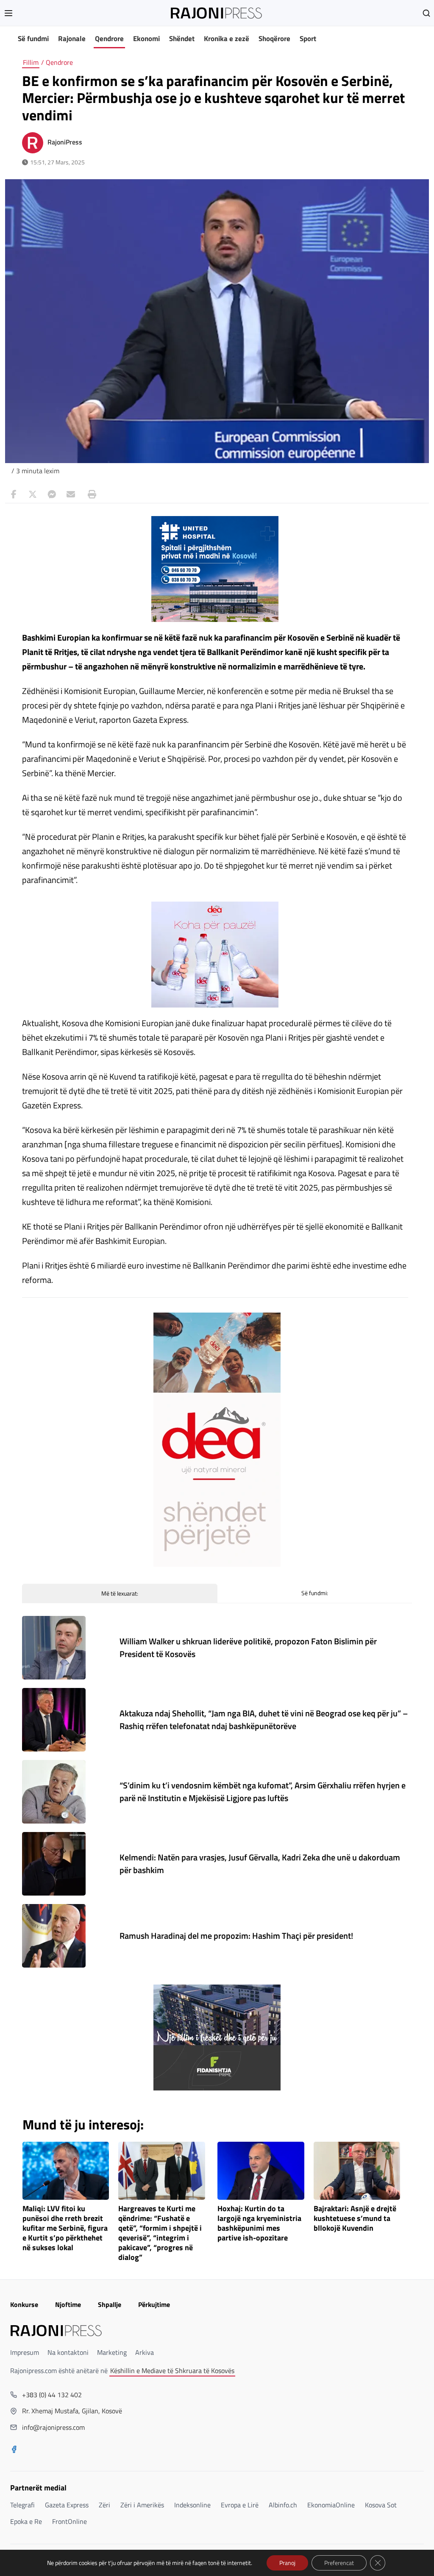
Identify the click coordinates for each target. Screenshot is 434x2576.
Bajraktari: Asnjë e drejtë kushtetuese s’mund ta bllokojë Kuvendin (355, 2219)
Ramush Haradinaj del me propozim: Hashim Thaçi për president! (236, 1936)
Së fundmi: (315, 1593)
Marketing (112, 2352)
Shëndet (182, 39)
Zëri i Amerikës (142, 2505)
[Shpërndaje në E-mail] (71, 494)
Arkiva (145, 2352)
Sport (308, 39)
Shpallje (110, 2304)
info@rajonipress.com (53, 2427)
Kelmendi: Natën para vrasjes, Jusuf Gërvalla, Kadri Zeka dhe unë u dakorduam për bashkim (260, 1864)
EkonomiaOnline (331, 2505)
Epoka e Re (26, 2521)
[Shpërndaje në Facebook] (14, 494)
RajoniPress (65, 142)
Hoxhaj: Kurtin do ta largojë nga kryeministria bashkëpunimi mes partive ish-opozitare (259, 2223)
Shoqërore (274, 39)
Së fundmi (33, 39)
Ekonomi (146, 39)
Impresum (25, 2352)
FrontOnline (70, 2521)
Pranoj (287, 2563)
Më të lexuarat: (120, 1593)
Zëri (104, 2505)
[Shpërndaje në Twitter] (33, 494)
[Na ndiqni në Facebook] (14, 2450)
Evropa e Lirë (240, 2505)
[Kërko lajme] (426, 13)
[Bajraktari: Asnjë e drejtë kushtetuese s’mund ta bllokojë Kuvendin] (357, 2171)
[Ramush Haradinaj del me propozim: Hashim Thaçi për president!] (54, 1936)
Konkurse (24, 2304)
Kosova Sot (381, 2505)
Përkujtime (154, 2304)
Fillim (31, 62)
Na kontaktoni (68, 2352)
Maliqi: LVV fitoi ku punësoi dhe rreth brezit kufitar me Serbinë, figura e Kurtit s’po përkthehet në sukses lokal (65, 2228)
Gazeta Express (67, 2505)
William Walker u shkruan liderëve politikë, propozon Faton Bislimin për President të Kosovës (248, 1647)
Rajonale (72, 39)
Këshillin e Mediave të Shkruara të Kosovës (172, 2371)
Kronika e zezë (227, 39)
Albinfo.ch (283, 2505)
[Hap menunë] (8, 13)
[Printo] (90, 494)
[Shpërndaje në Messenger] (52, 494)
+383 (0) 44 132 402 (52, 2395)
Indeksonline (192, 2505)
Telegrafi (22, 2505)
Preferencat (339, 2563)
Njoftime (68, 2304)
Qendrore (109, 39)
